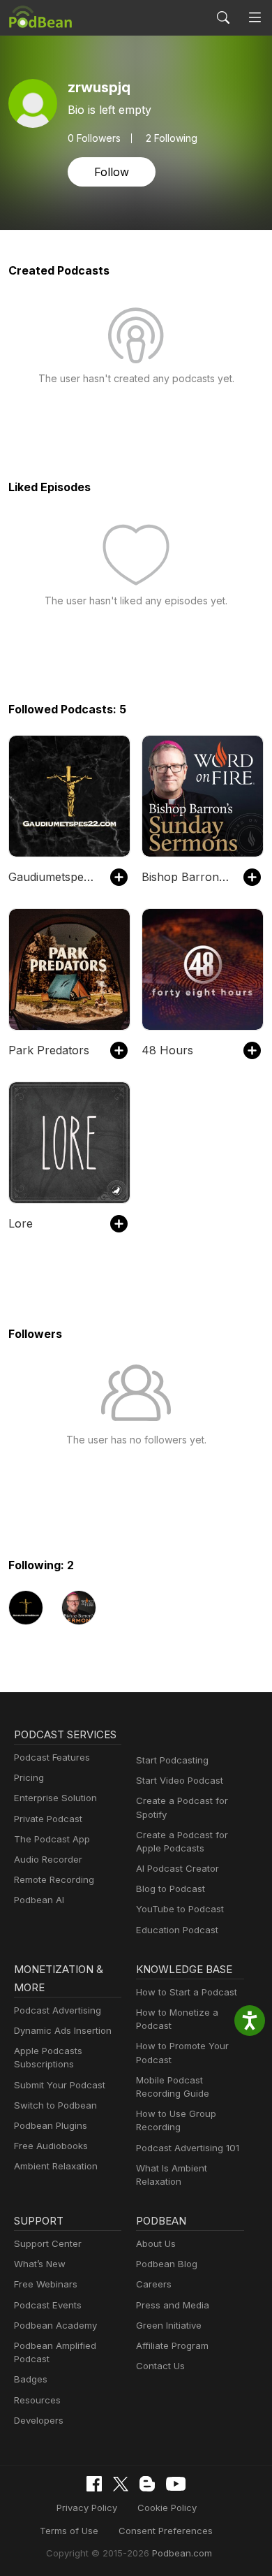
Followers (94, 138)
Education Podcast (177, 1930)
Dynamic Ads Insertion (63, 2030)
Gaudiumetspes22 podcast (52, 877)
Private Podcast (48, 1819)
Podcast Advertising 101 (188, 2148)
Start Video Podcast (180, 1780)
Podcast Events (48, 2305)
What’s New (40, 2264)
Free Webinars (46, 2284)
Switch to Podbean (55, 2105)
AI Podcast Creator (177, 1868)
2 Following (172, 138)
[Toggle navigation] (255, 18)
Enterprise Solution (55, 1798)
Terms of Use (69, 2531)
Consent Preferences (166, 2531)
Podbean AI (39, 1900)
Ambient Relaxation (56, 2166)
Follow (112, 172)
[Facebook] (94, 2484)
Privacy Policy (87, 2508)
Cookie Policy (167, 2508)
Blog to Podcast (171, 1889)
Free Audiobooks (51, 2146)
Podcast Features (52, 1757)
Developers (39, 2420)
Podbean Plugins (51, 2125)
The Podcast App (52, 1839)
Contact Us (160, 2366)
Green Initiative (169, 2325)
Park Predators (49, 1050)
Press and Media (173, 2305)
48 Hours (167, 1050)
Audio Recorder (48, 1859)
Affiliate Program (172, 2345)
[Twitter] (121, 2484)
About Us (156, 2243)
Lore (21, 1223)
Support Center (48, 2243)
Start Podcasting (172, 1760)
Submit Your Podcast (60, 2085)
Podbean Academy (55, 2325)
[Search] (223, 17)
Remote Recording (54, 1879)
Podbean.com (182, 2553)
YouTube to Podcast (180, 1909)
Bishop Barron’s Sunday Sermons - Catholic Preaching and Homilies (186, 877)
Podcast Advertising (58, 2010)
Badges (31, 2379)
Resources (37, 2400)
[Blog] (147, 2484)
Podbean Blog (167, 2264)
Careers (154, 2284)
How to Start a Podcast (187, 1992)
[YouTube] (176, 2484)
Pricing (29, 1777)
